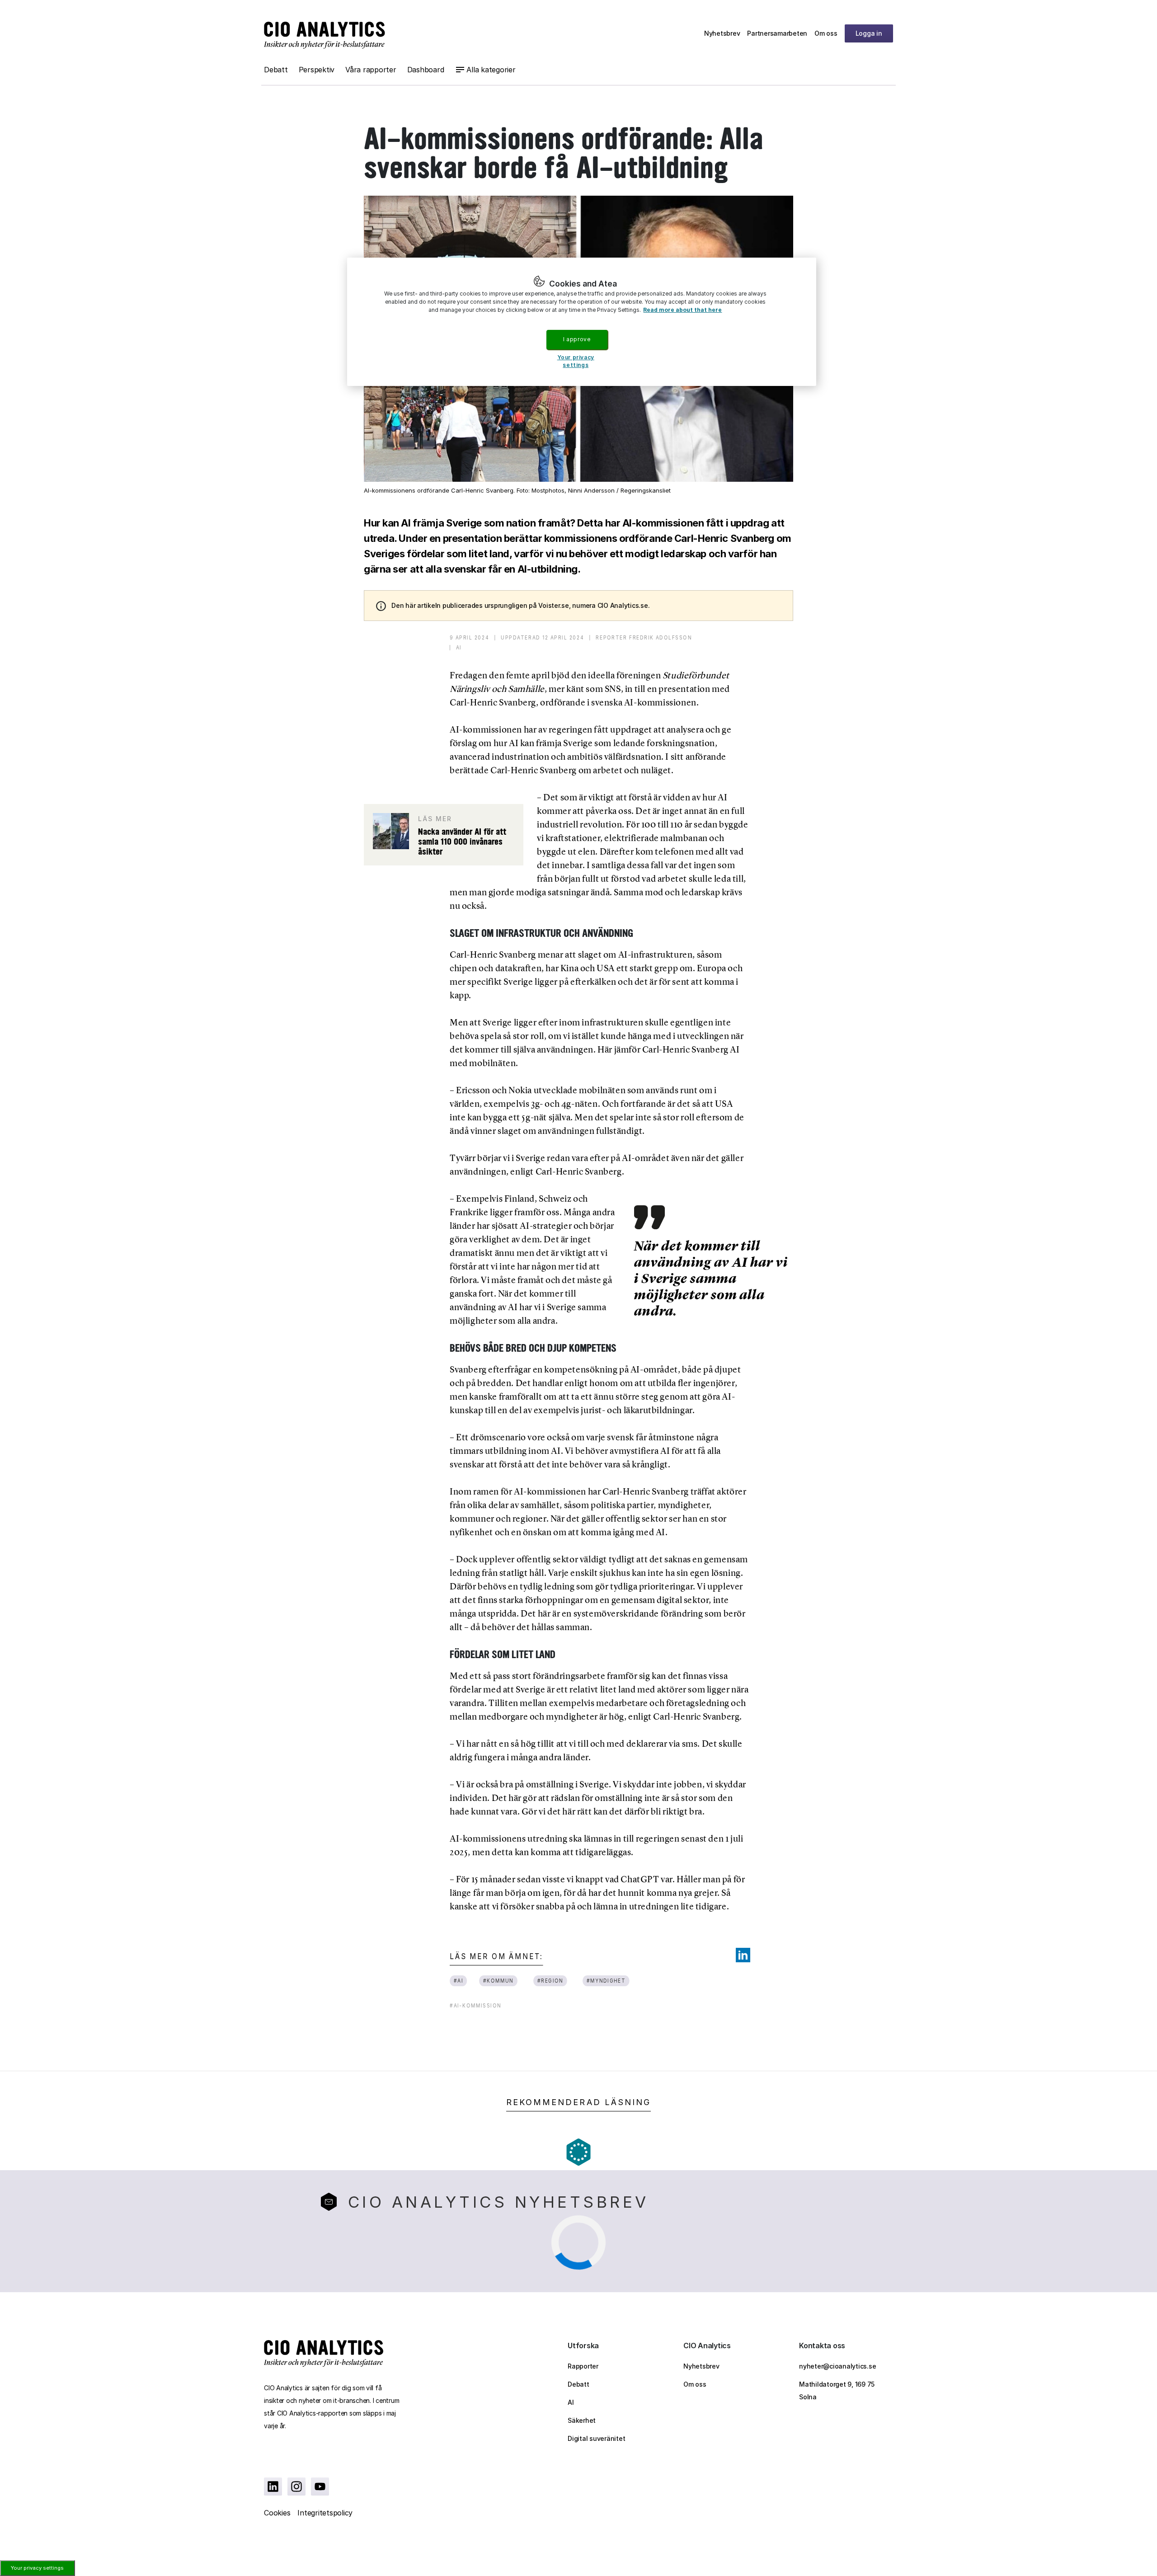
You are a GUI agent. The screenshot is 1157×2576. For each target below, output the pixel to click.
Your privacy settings (37, 2568)
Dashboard (426, 70)
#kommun (499, 1981)
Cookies (277, 2513)
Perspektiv (317, 70)
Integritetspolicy (325, 2513)
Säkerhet (582, 2420)
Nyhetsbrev (722, 33)
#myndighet (606, 1981)
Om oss (826, 33)
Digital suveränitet (596, 2438)
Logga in (869, 33)
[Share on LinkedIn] (743, 1955)
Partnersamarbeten (777, 33)
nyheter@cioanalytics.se (837, 2366)
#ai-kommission (475, 2005)
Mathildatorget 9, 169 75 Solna (837, 2390)
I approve (577, 339)
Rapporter (583, 2366)
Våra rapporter (371, 70)
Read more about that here (682, 310)
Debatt (276, 70)
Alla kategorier (491, 70)
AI (571, 2402)
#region (550, 1981)
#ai (459, 1981)
